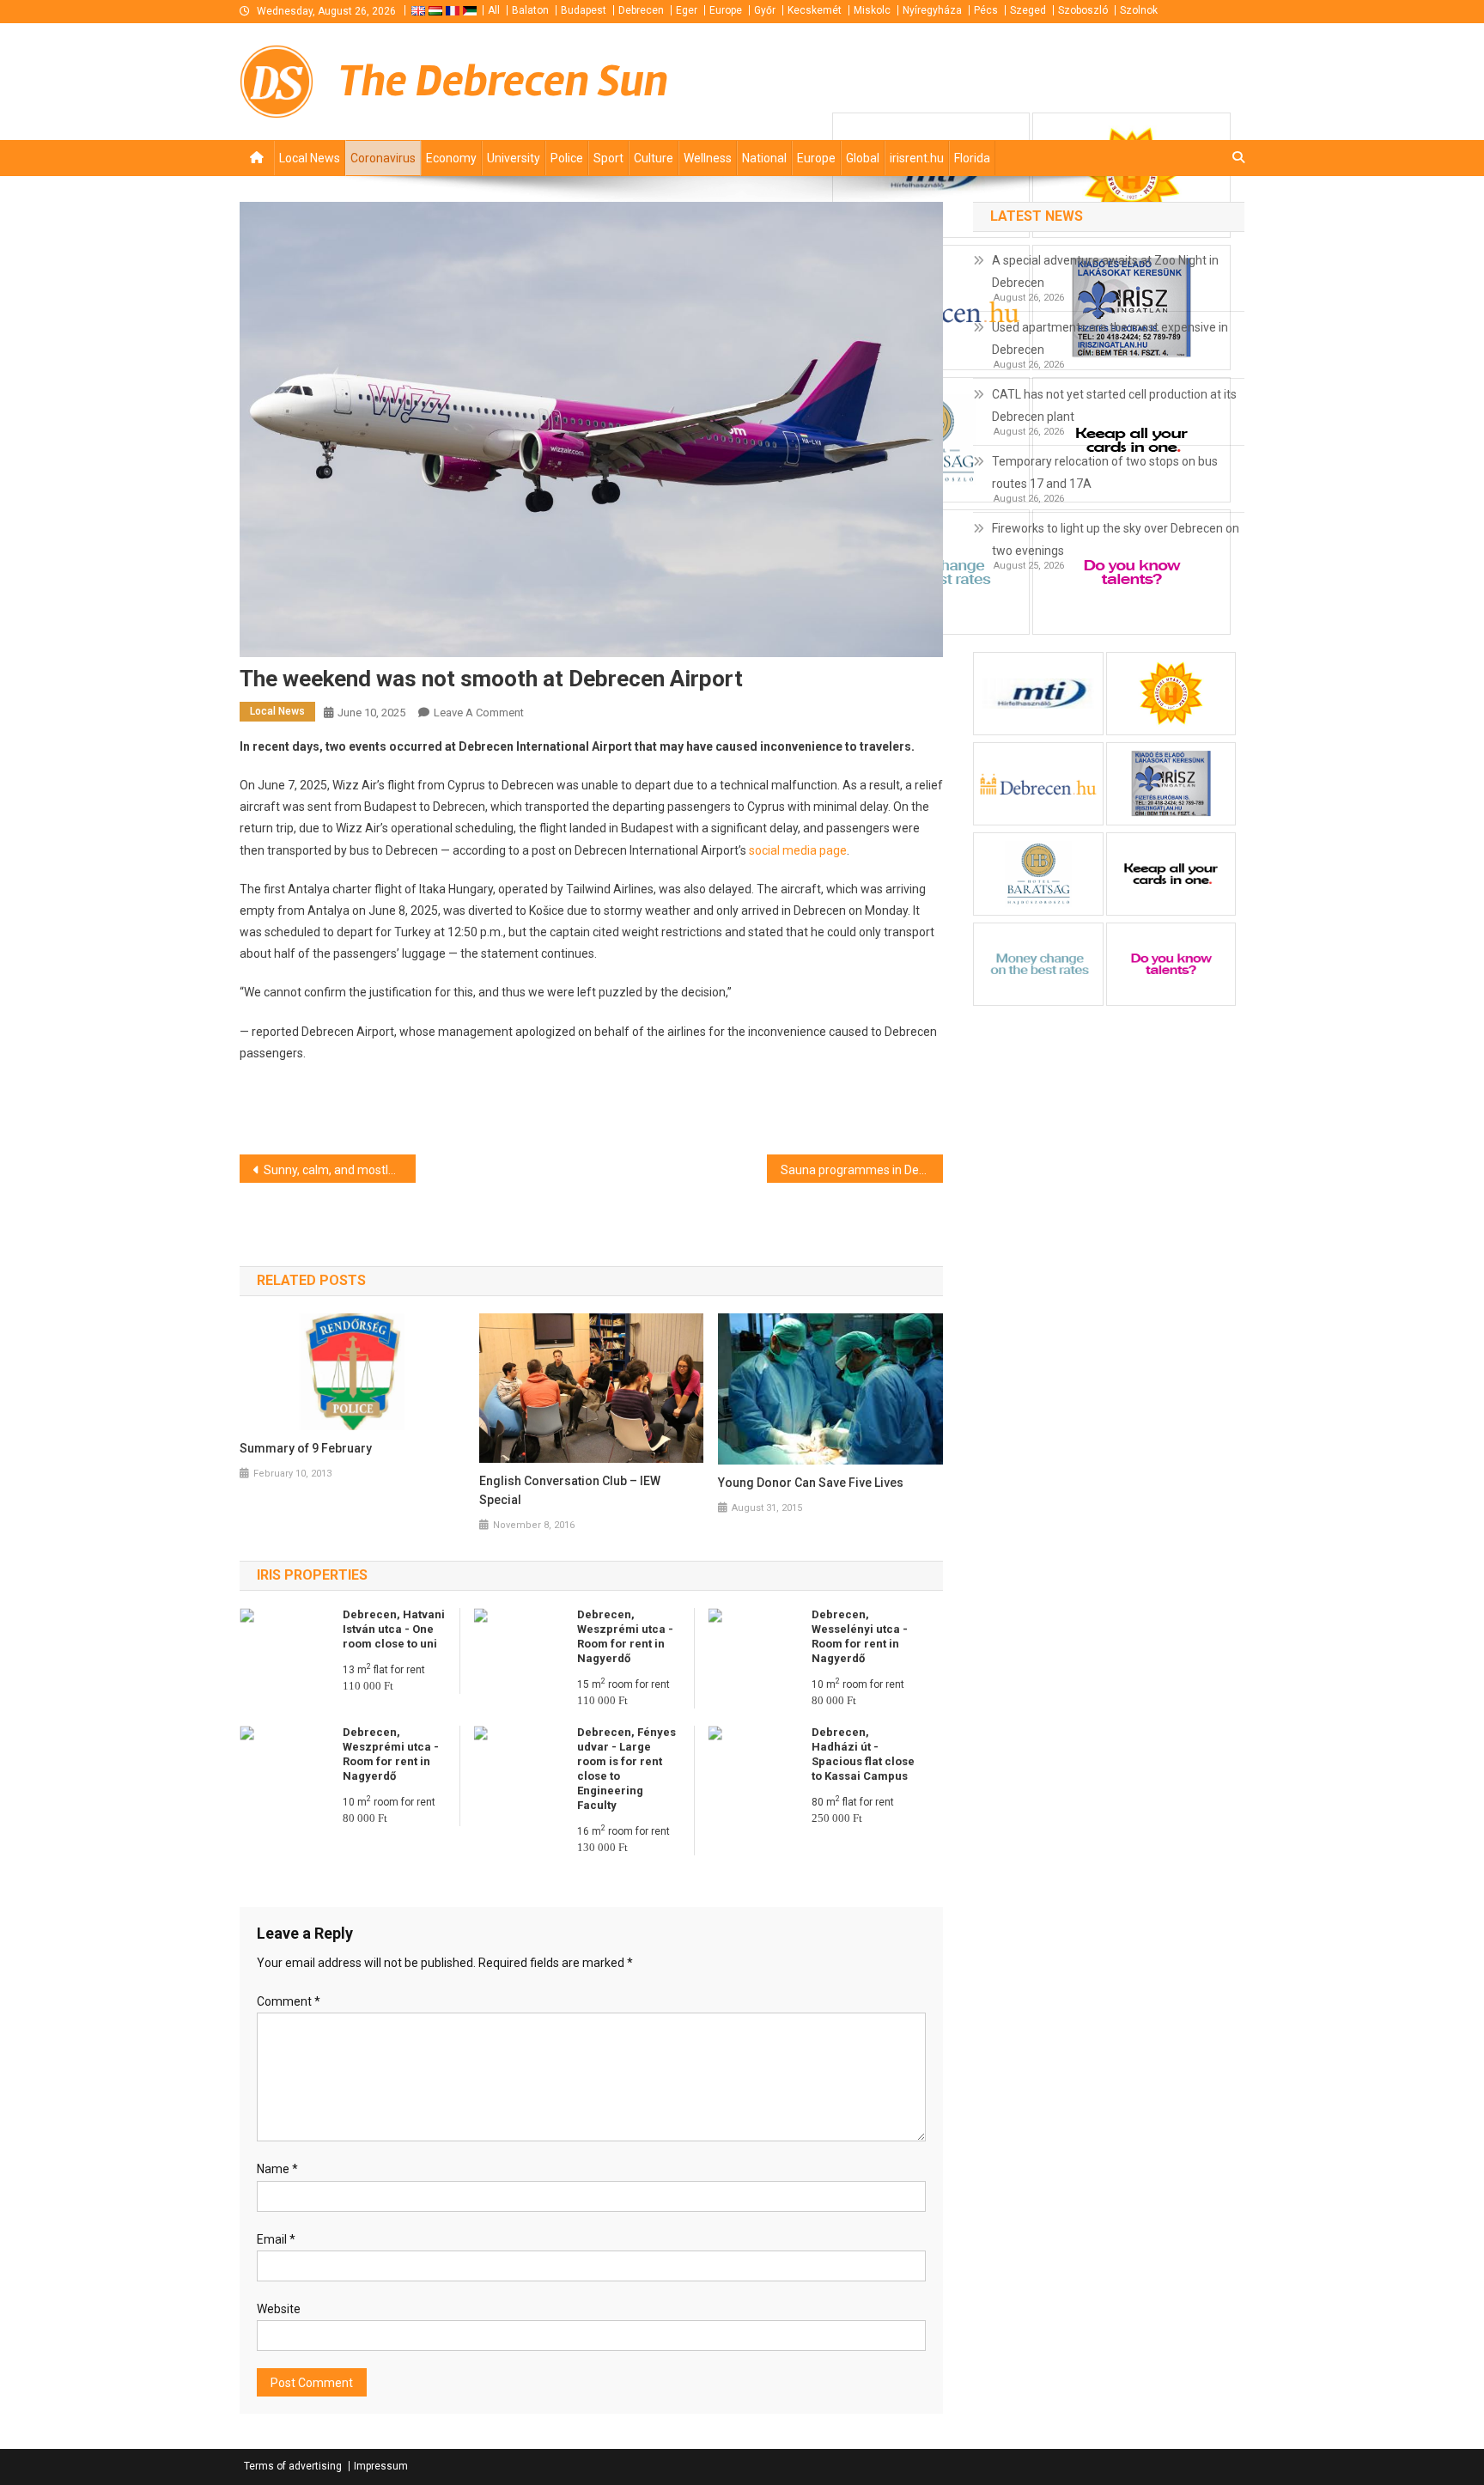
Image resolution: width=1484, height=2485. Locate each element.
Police (567, 158)
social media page (798, 850)
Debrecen (641, 10)
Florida (972, 158)
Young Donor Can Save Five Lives (811, 1483)
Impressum (381, 2466)
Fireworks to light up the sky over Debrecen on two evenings (1116, 539)
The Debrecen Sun (503, 81)
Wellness (708, 158)
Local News (310, 158)
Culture (654, 158)
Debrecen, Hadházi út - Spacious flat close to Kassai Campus (863, 1754)
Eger (687, 10)
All (494, 10)
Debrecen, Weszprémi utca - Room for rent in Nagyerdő (625, 1636)
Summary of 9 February (306, 1448)
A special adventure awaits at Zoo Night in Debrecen (1105, 271)
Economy (451, 158)
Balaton (530, 10)
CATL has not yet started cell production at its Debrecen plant (1114, 405)
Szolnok (1139, 10)
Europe (726, 10)
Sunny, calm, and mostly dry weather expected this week (340, 1170)
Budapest (584, 10)
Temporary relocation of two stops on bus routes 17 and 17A (1105, 472)
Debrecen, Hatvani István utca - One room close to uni (394, 1629)
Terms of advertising (293, 2466)
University (514, 158)
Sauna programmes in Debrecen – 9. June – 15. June (862, 1170)
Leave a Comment (479, 713)
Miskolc (872, 10)
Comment (289, 2001)
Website (279, 2309)
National (764, 158)
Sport (608, 158)
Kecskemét (815, 10)
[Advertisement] (1038, 80)
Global (863, 158)
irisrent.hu (917, 158)
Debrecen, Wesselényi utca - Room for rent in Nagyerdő (860, 1636)
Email (276, 2239)
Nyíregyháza (932, 10)
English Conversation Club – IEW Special (570, 1490)
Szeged (1028, 10)
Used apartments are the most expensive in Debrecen (1110, 338)
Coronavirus (383, 158)
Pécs (986, 10)
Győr (765, 10)
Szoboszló (1083, 10)
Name (277, 2169)
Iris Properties (312, 1575)
